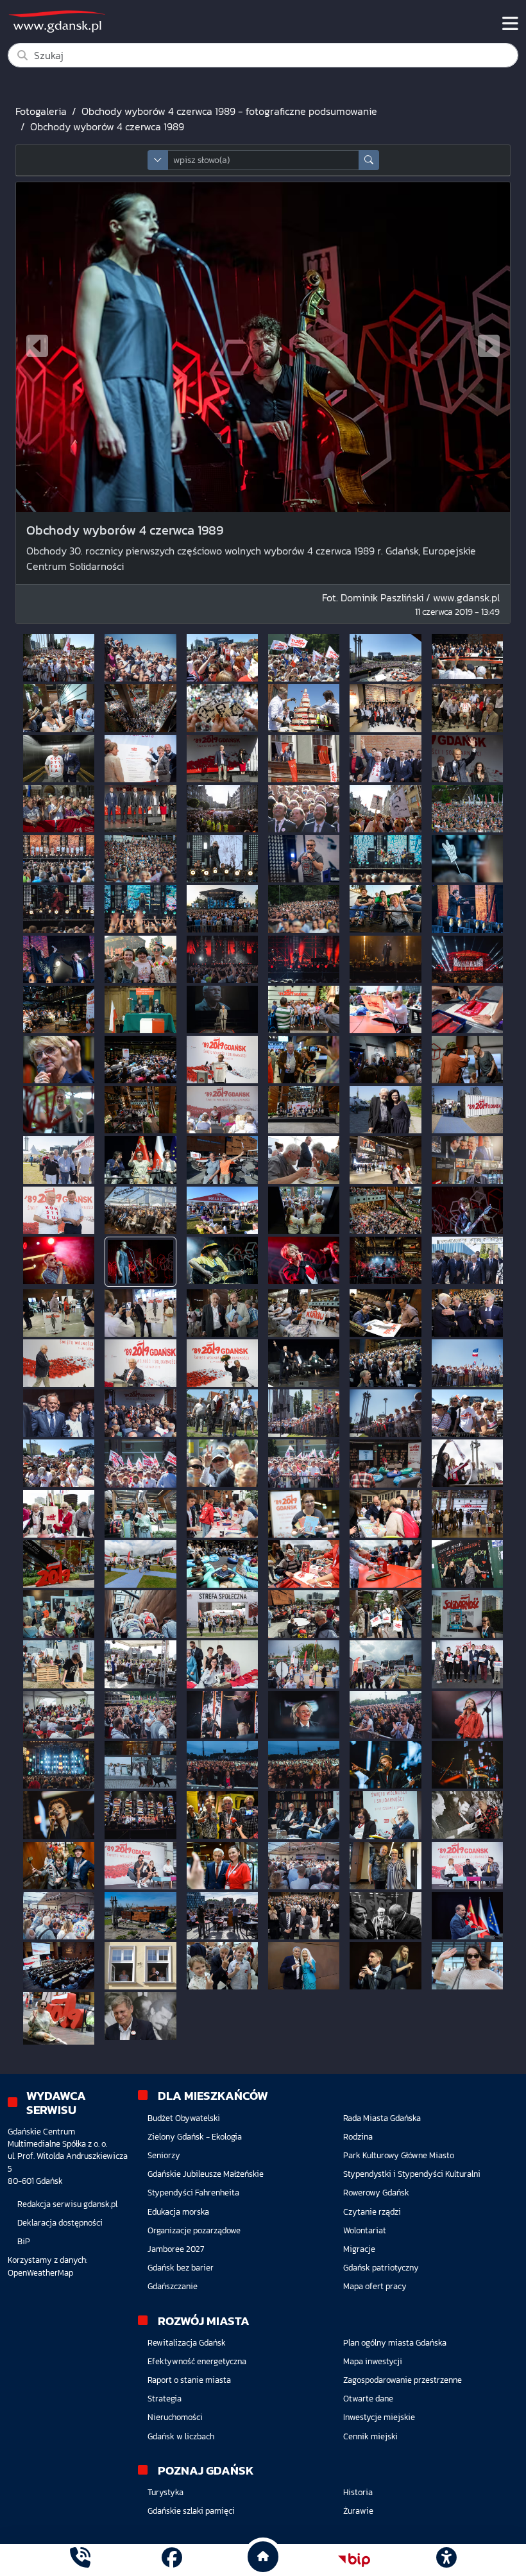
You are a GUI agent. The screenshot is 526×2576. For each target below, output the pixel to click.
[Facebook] (172, 2560)
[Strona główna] (80, 2560)
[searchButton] (369, 160)
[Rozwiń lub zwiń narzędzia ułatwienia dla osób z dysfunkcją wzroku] (446, 2560)
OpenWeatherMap (40, 2273)
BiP (24, 2241)
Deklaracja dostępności (60, 2223)
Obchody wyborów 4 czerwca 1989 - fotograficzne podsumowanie (229, 111)
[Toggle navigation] (510, 24)
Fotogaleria (41, 111)
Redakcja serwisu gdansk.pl (67, 2204)
